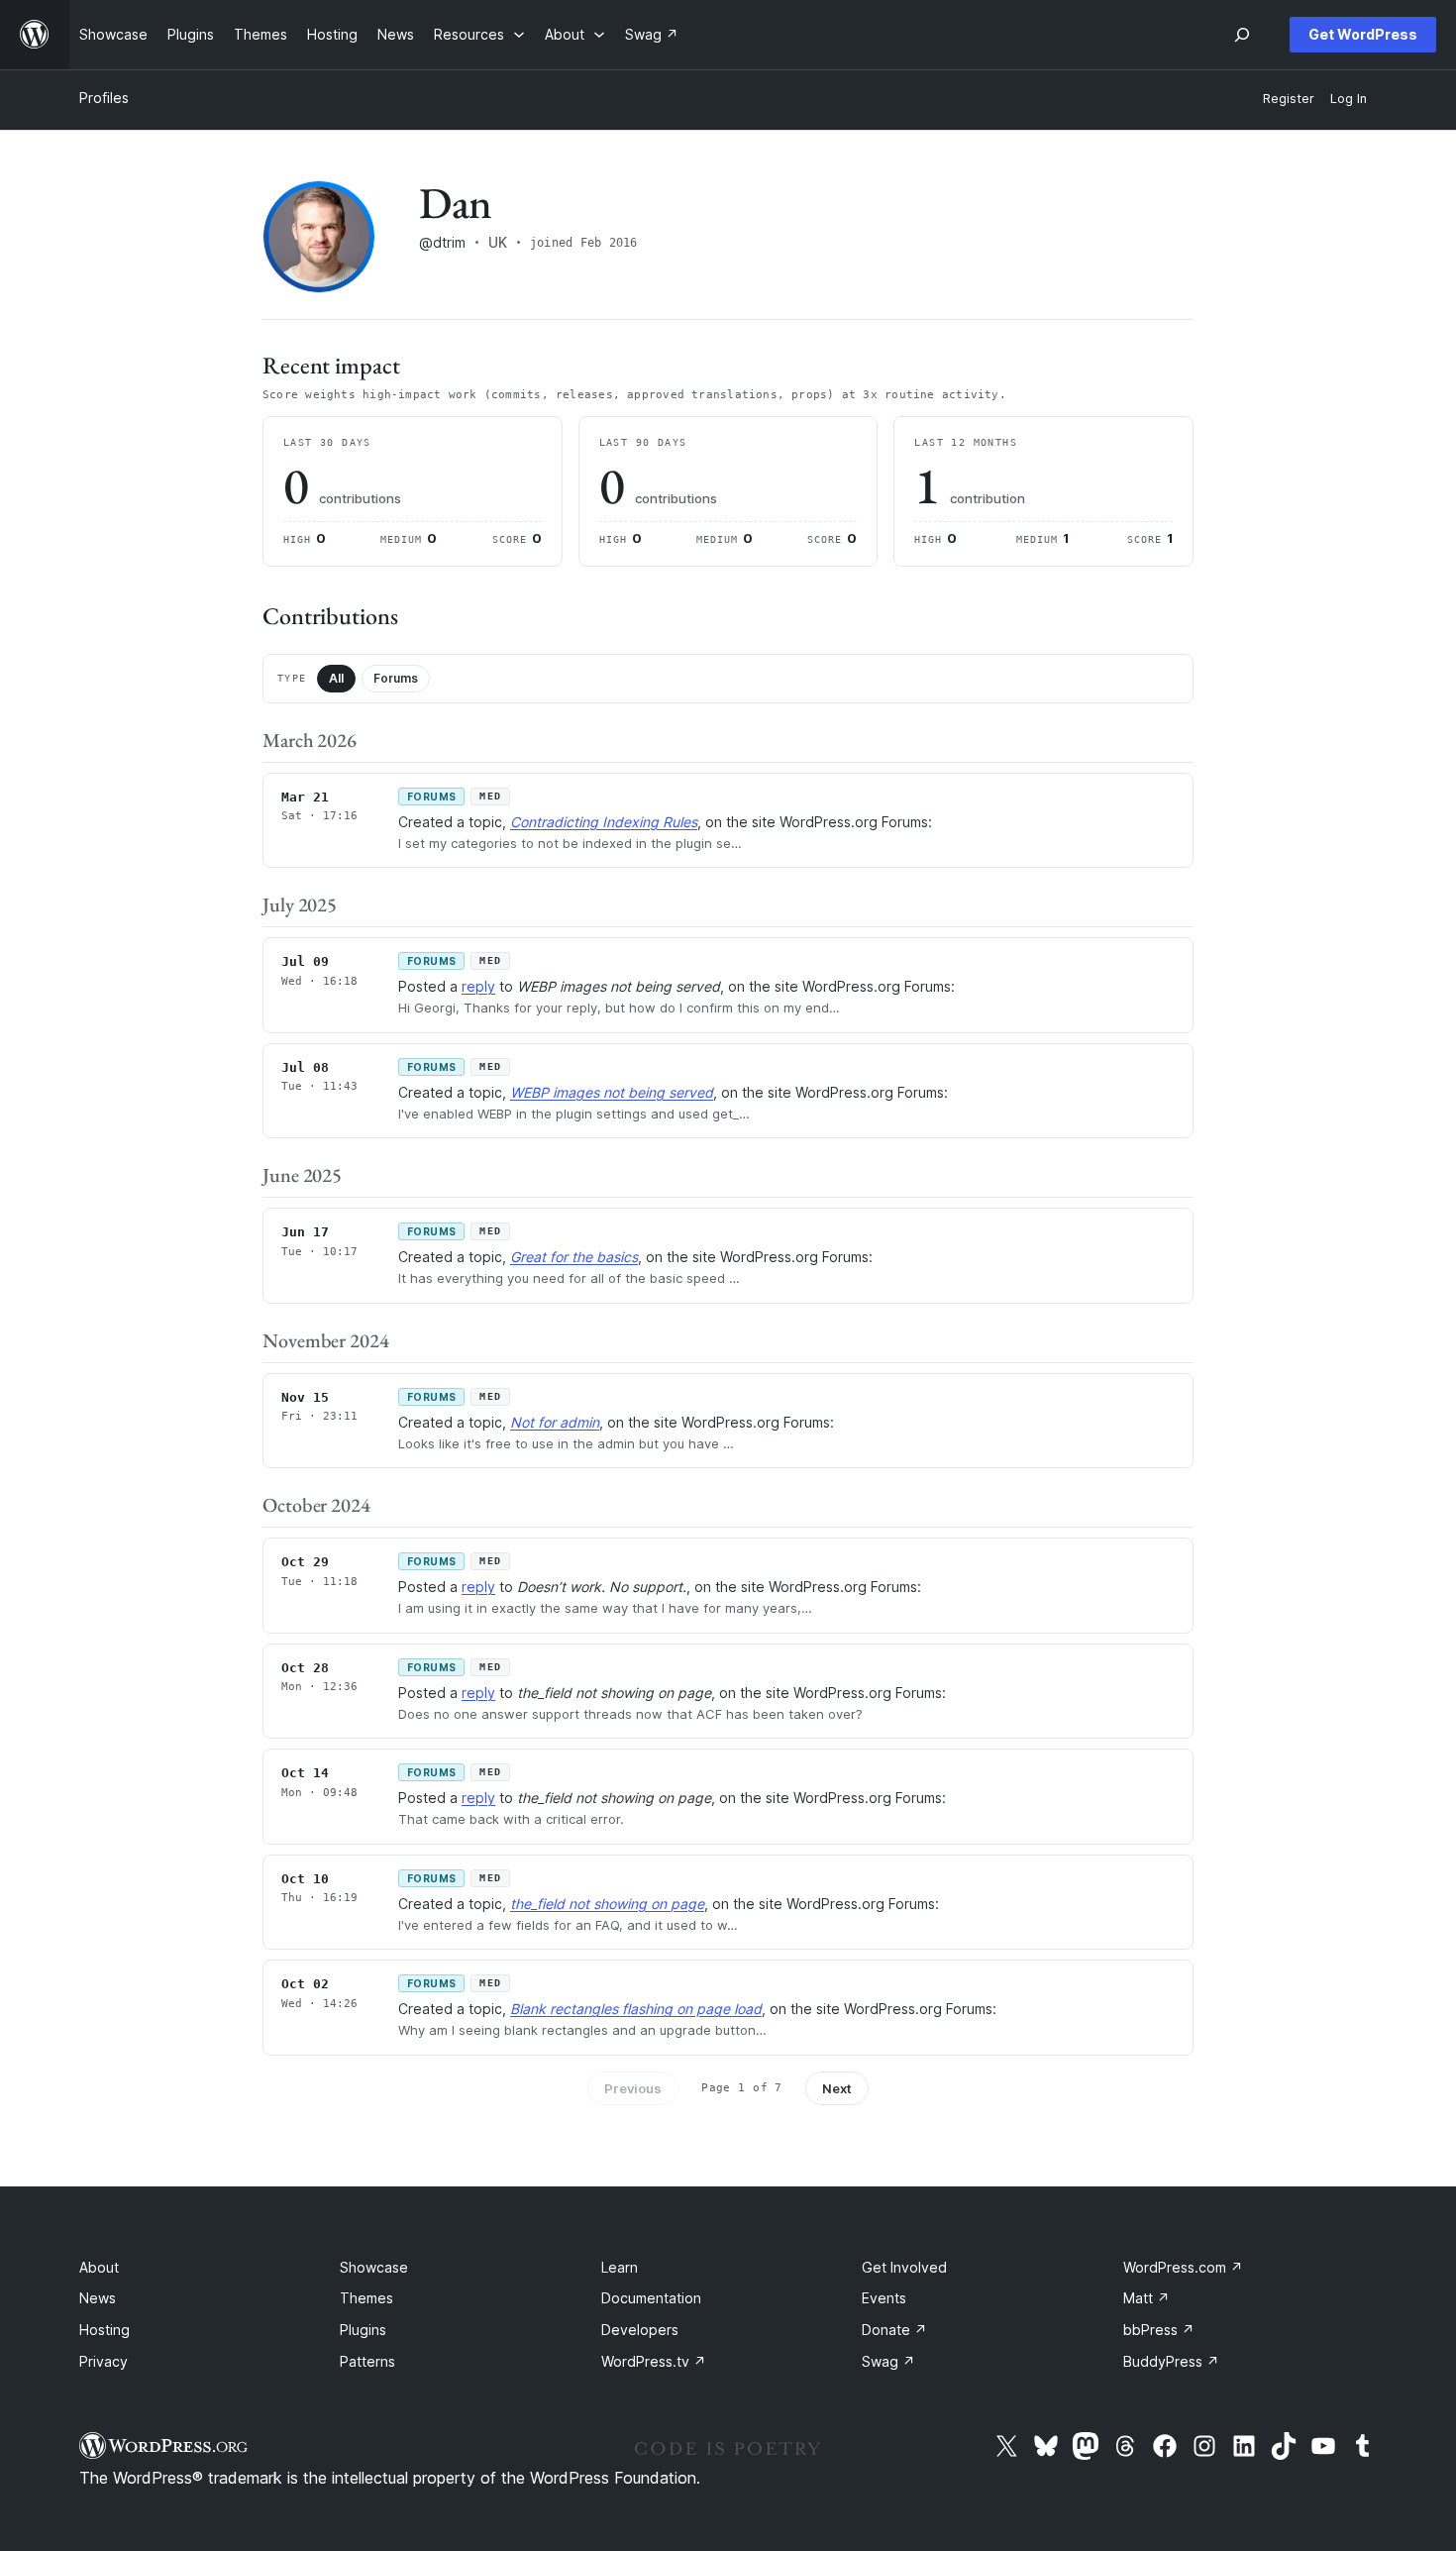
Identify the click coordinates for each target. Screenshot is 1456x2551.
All (336, 678)
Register (1289, 99)
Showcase (374, 2267)
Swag (888, 2361)
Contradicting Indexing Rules (604, 822)
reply (478, 986)
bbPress (1159, 2330)
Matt (1146, 2298)
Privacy (104, 2361)
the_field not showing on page (607, 1904)
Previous (633, 2088)
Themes (366, 2298)
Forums (396, 678)
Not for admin (555, 1422)
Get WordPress (1363, 34)
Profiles (104, 98)
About (99, 2267)
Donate (894, 2330)
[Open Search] (1242, 35)
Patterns (367, 2361)
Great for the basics (574, 1257)
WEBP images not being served (612, 1092)
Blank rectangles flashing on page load (636, 2009)
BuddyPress (1171, 2361)
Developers (640, 2330)
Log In (1349, 99)
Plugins (363, 2330)
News (98, 2298)
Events (884, 2298)
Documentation (651, 2298)
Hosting (104, 2330)
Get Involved (904, 2267)
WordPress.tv (654, 2361)
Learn (620, 2267)
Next (837, 2088)
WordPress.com (1183, 2267)
